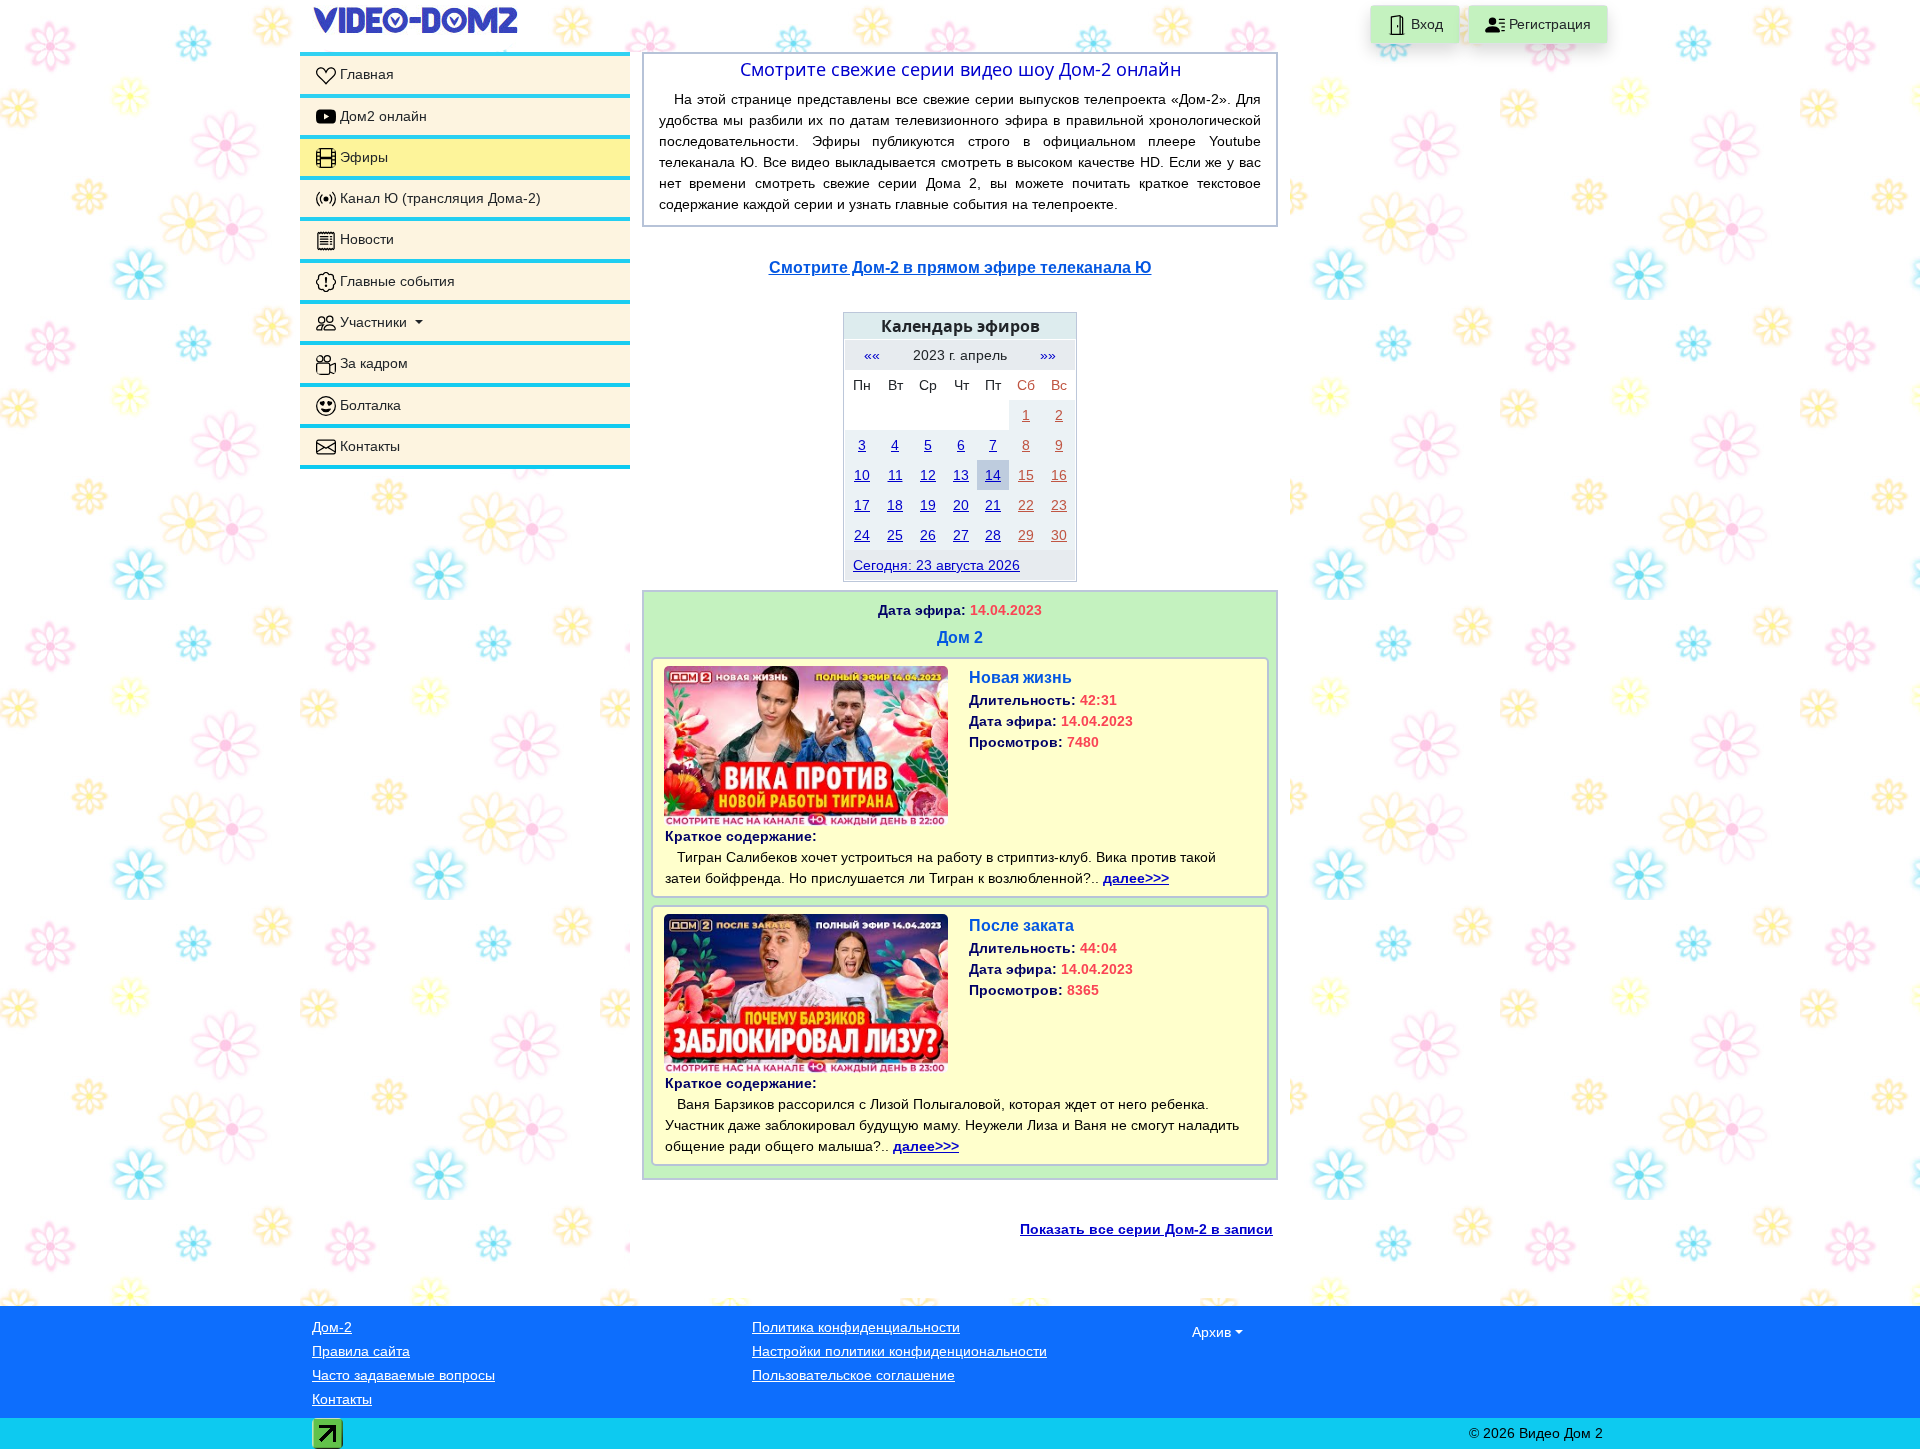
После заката (1021, 925)
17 (862, 505)
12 (928, 475)
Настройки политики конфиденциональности (899, 1351)
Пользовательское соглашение (853, 1375)
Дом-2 (332, 1327)
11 (895, 475)
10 (862, 475)
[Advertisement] (465, 610)
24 (862, 535)
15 (1026, 475)
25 (895, 535)
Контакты (342, 1399)
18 (895, 505)
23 (1059, 505)
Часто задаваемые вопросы (403, 1375)
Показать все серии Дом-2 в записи (1146, 1229)
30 (1059, 535)
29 (1026, 535)
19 (928, 505)
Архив (1211, 1332)
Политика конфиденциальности (856, 1327)
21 (993, 505)
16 (1059, 475)
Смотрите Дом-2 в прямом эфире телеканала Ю (960, 267)
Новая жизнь (1020, 677)
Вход (1425, 24)
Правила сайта (361, 1351)
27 (961, 535)
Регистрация (1548, 24)
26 (928, 535)
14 (993, 475)
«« (872, 355)
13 (961, 475)
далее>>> (1136, 878)
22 (1026, 505)
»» (1048, 355)
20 (961, 505)
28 (993, 535)
